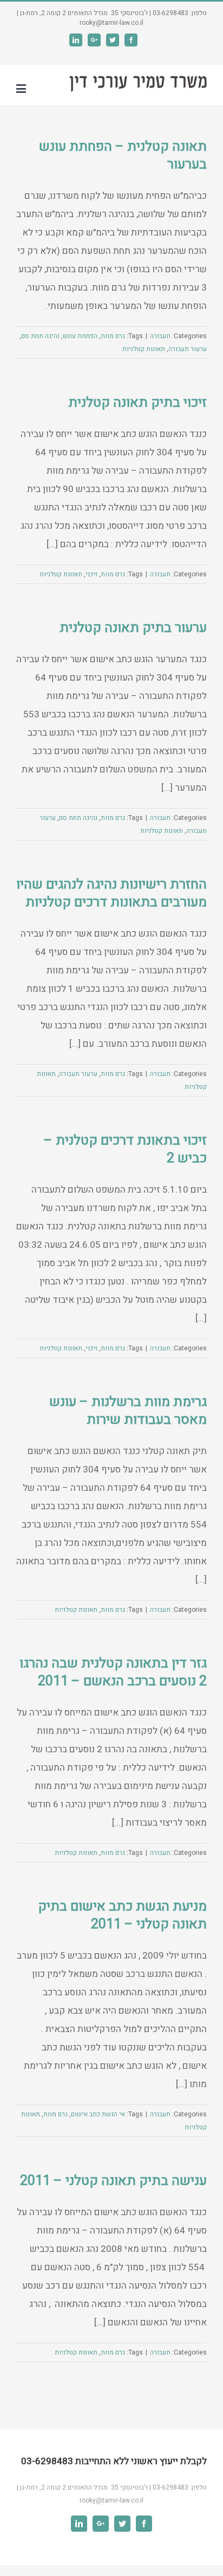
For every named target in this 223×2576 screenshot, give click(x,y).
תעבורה (160, 336)
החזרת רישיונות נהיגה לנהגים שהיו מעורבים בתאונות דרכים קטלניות (111, 893)
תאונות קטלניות (144, 349)
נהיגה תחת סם (40, 336)
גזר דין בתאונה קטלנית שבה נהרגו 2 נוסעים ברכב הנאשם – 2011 (113, 1672)
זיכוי (91, 574)
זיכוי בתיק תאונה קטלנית (137, 403)
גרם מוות (113, 336)
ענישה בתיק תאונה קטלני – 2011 (113, 2181)
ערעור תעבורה (188, 349)
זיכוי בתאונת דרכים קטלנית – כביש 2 (125, 1149)
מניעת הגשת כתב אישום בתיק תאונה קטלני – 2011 (122, 1915)
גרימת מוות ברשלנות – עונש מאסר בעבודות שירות (128, 1411)
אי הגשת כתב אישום (98, 2114)
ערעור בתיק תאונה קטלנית (133, 628)
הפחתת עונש (80, 336)
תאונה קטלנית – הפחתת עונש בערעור (123, 156)
